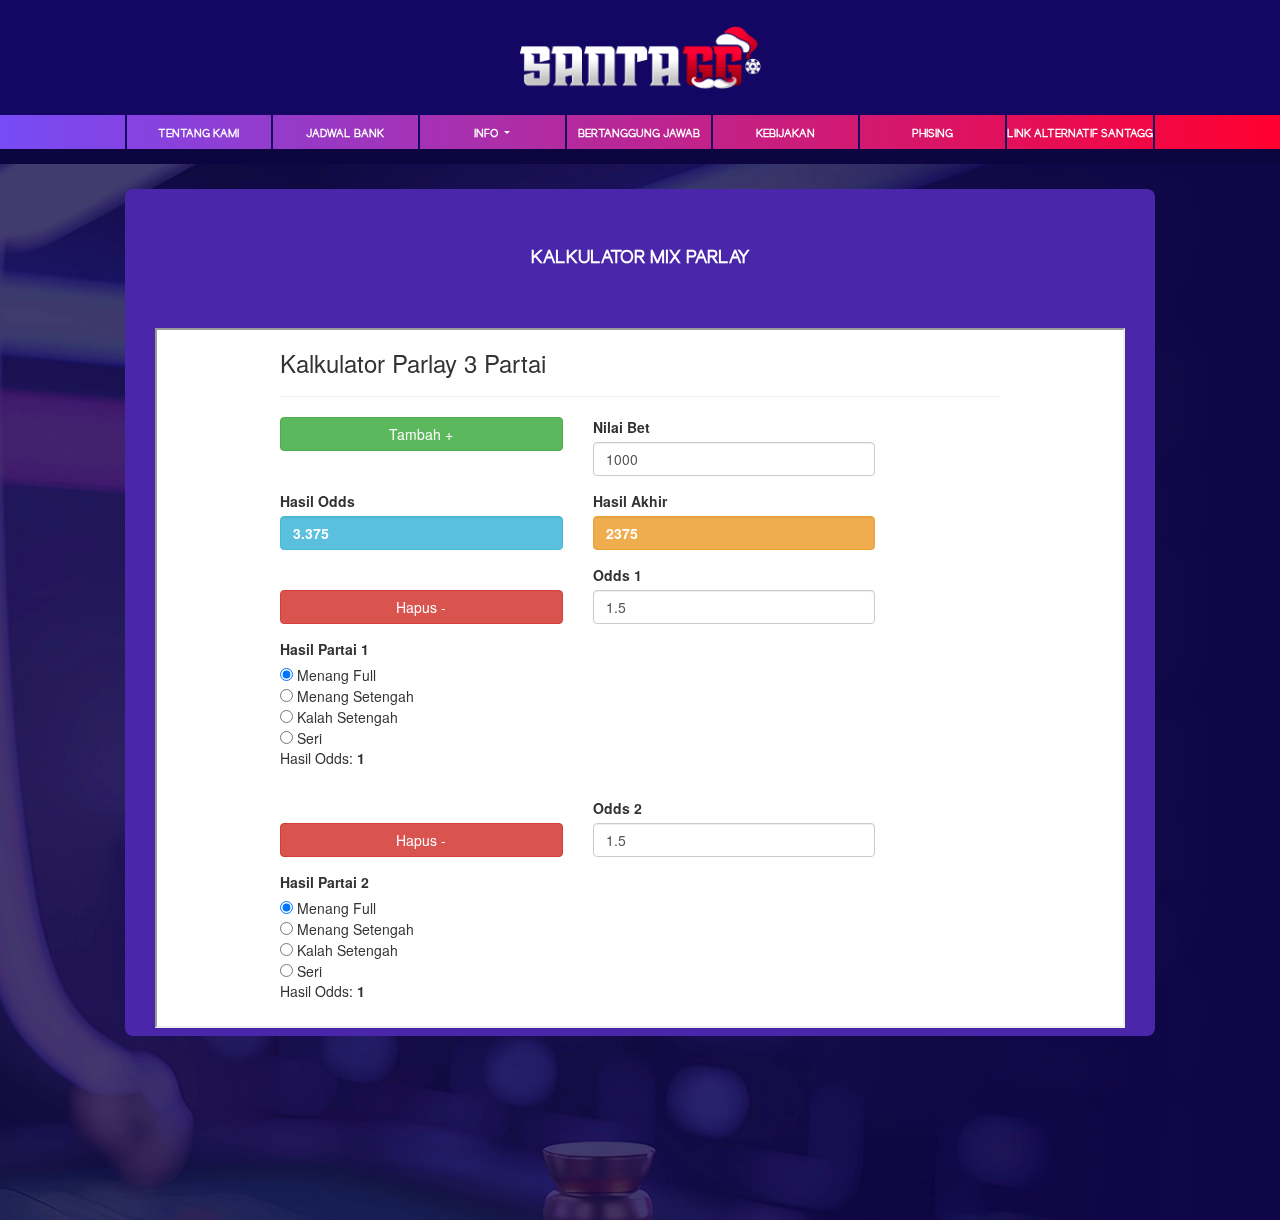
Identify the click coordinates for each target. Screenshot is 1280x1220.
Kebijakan (785, 134)
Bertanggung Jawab (639, 134)
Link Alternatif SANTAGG (1080, 134)
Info (487, 134)
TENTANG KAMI (198, 134)
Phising (932, 134)
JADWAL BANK (345, 134)
